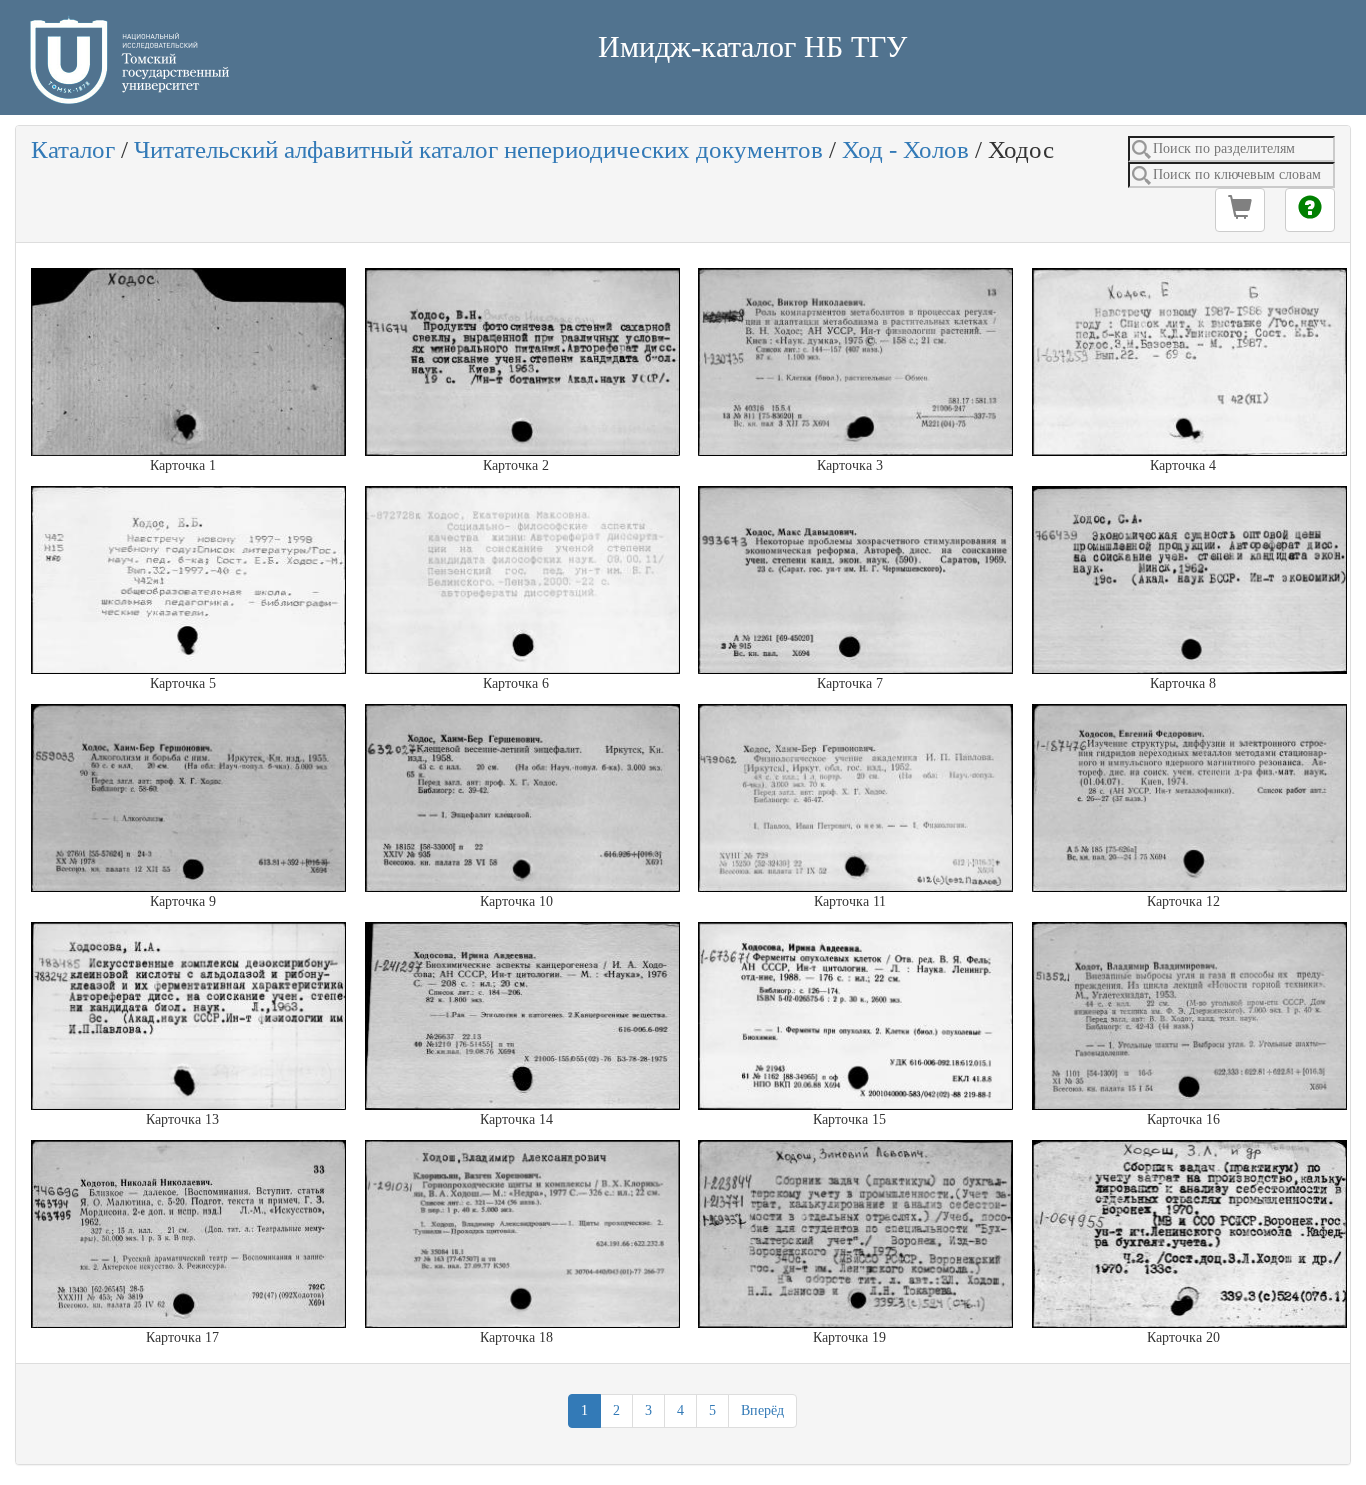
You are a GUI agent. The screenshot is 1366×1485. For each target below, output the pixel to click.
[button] (1240, 210)
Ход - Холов (905, 149)
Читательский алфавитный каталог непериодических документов (478, 149)
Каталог (73, 149)
